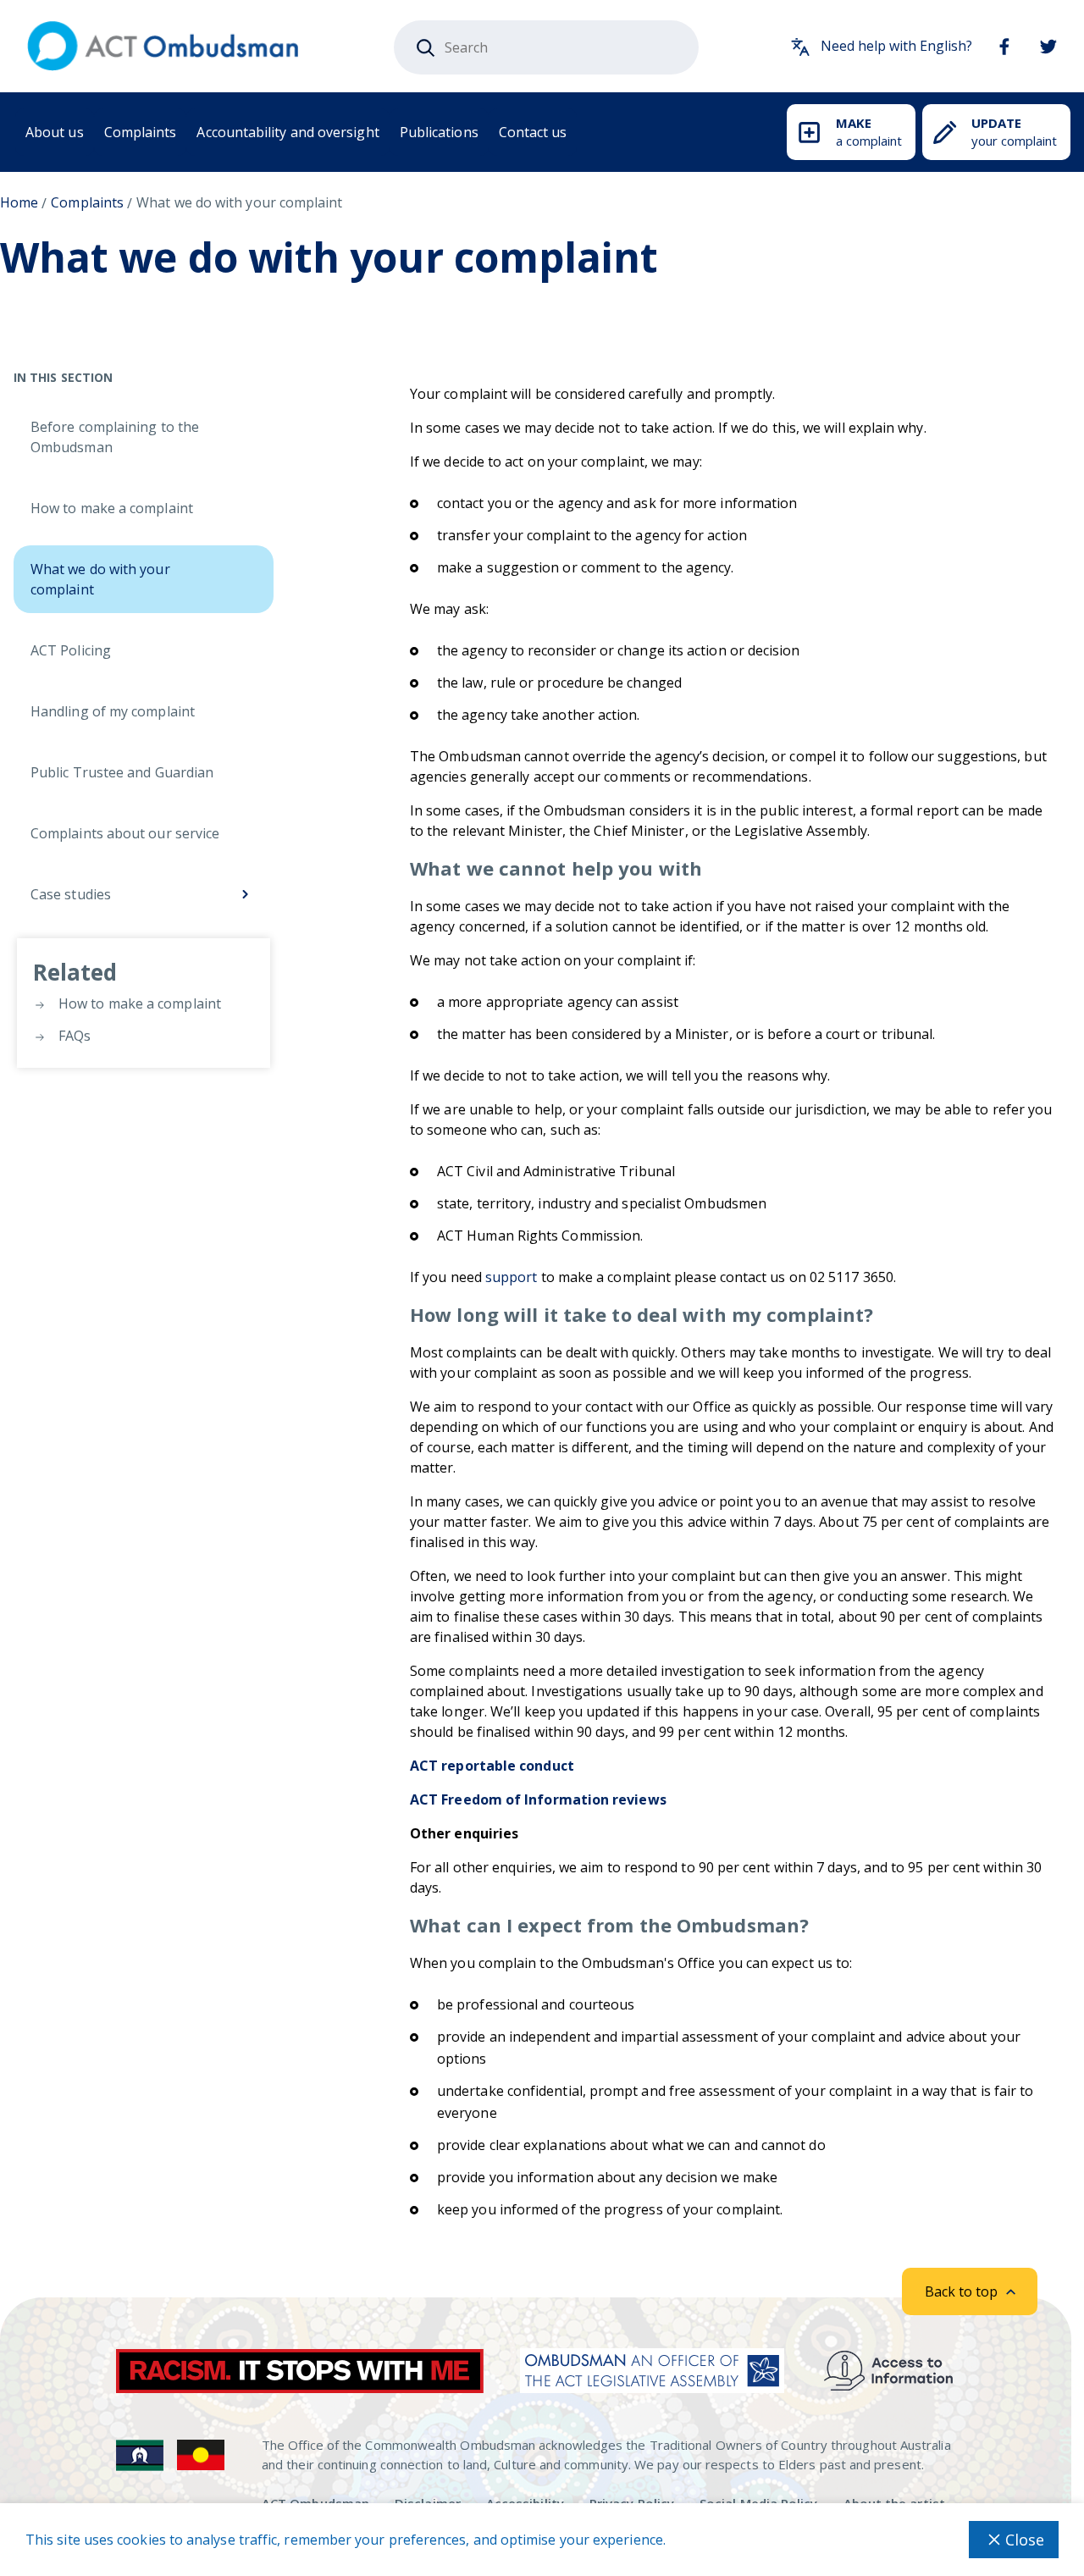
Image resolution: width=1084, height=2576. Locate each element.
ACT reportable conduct (492, 1766)
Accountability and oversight (288, 132)
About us (55, 132)
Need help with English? (896, 46)
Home (19, 202)
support (512, 1277)
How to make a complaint (138, 1003)
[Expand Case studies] (245, 894)
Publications (439, 132)
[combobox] (546, 47)
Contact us (533, 132)
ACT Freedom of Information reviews (538, 1799)
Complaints (141, 132)
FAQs (73, 1036)
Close (1025, 2540)
